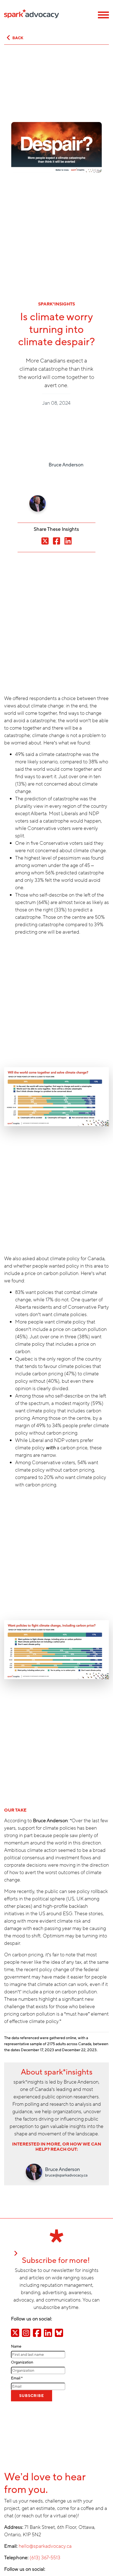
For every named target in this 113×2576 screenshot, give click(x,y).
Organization (22, 2362)
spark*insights (56, 304)
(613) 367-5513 (45, 2558)
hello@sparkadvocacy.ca (45, 2546)
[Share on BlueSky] (59, 2333)
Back (18, 38)
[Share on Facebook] (37, 2333)
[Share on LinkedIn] (48, 2333)
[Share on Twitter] (15, 2333)
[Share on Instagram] (26, 2333)
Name (16, 2346)
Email (17, 2378)
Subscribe (32, 2396)
